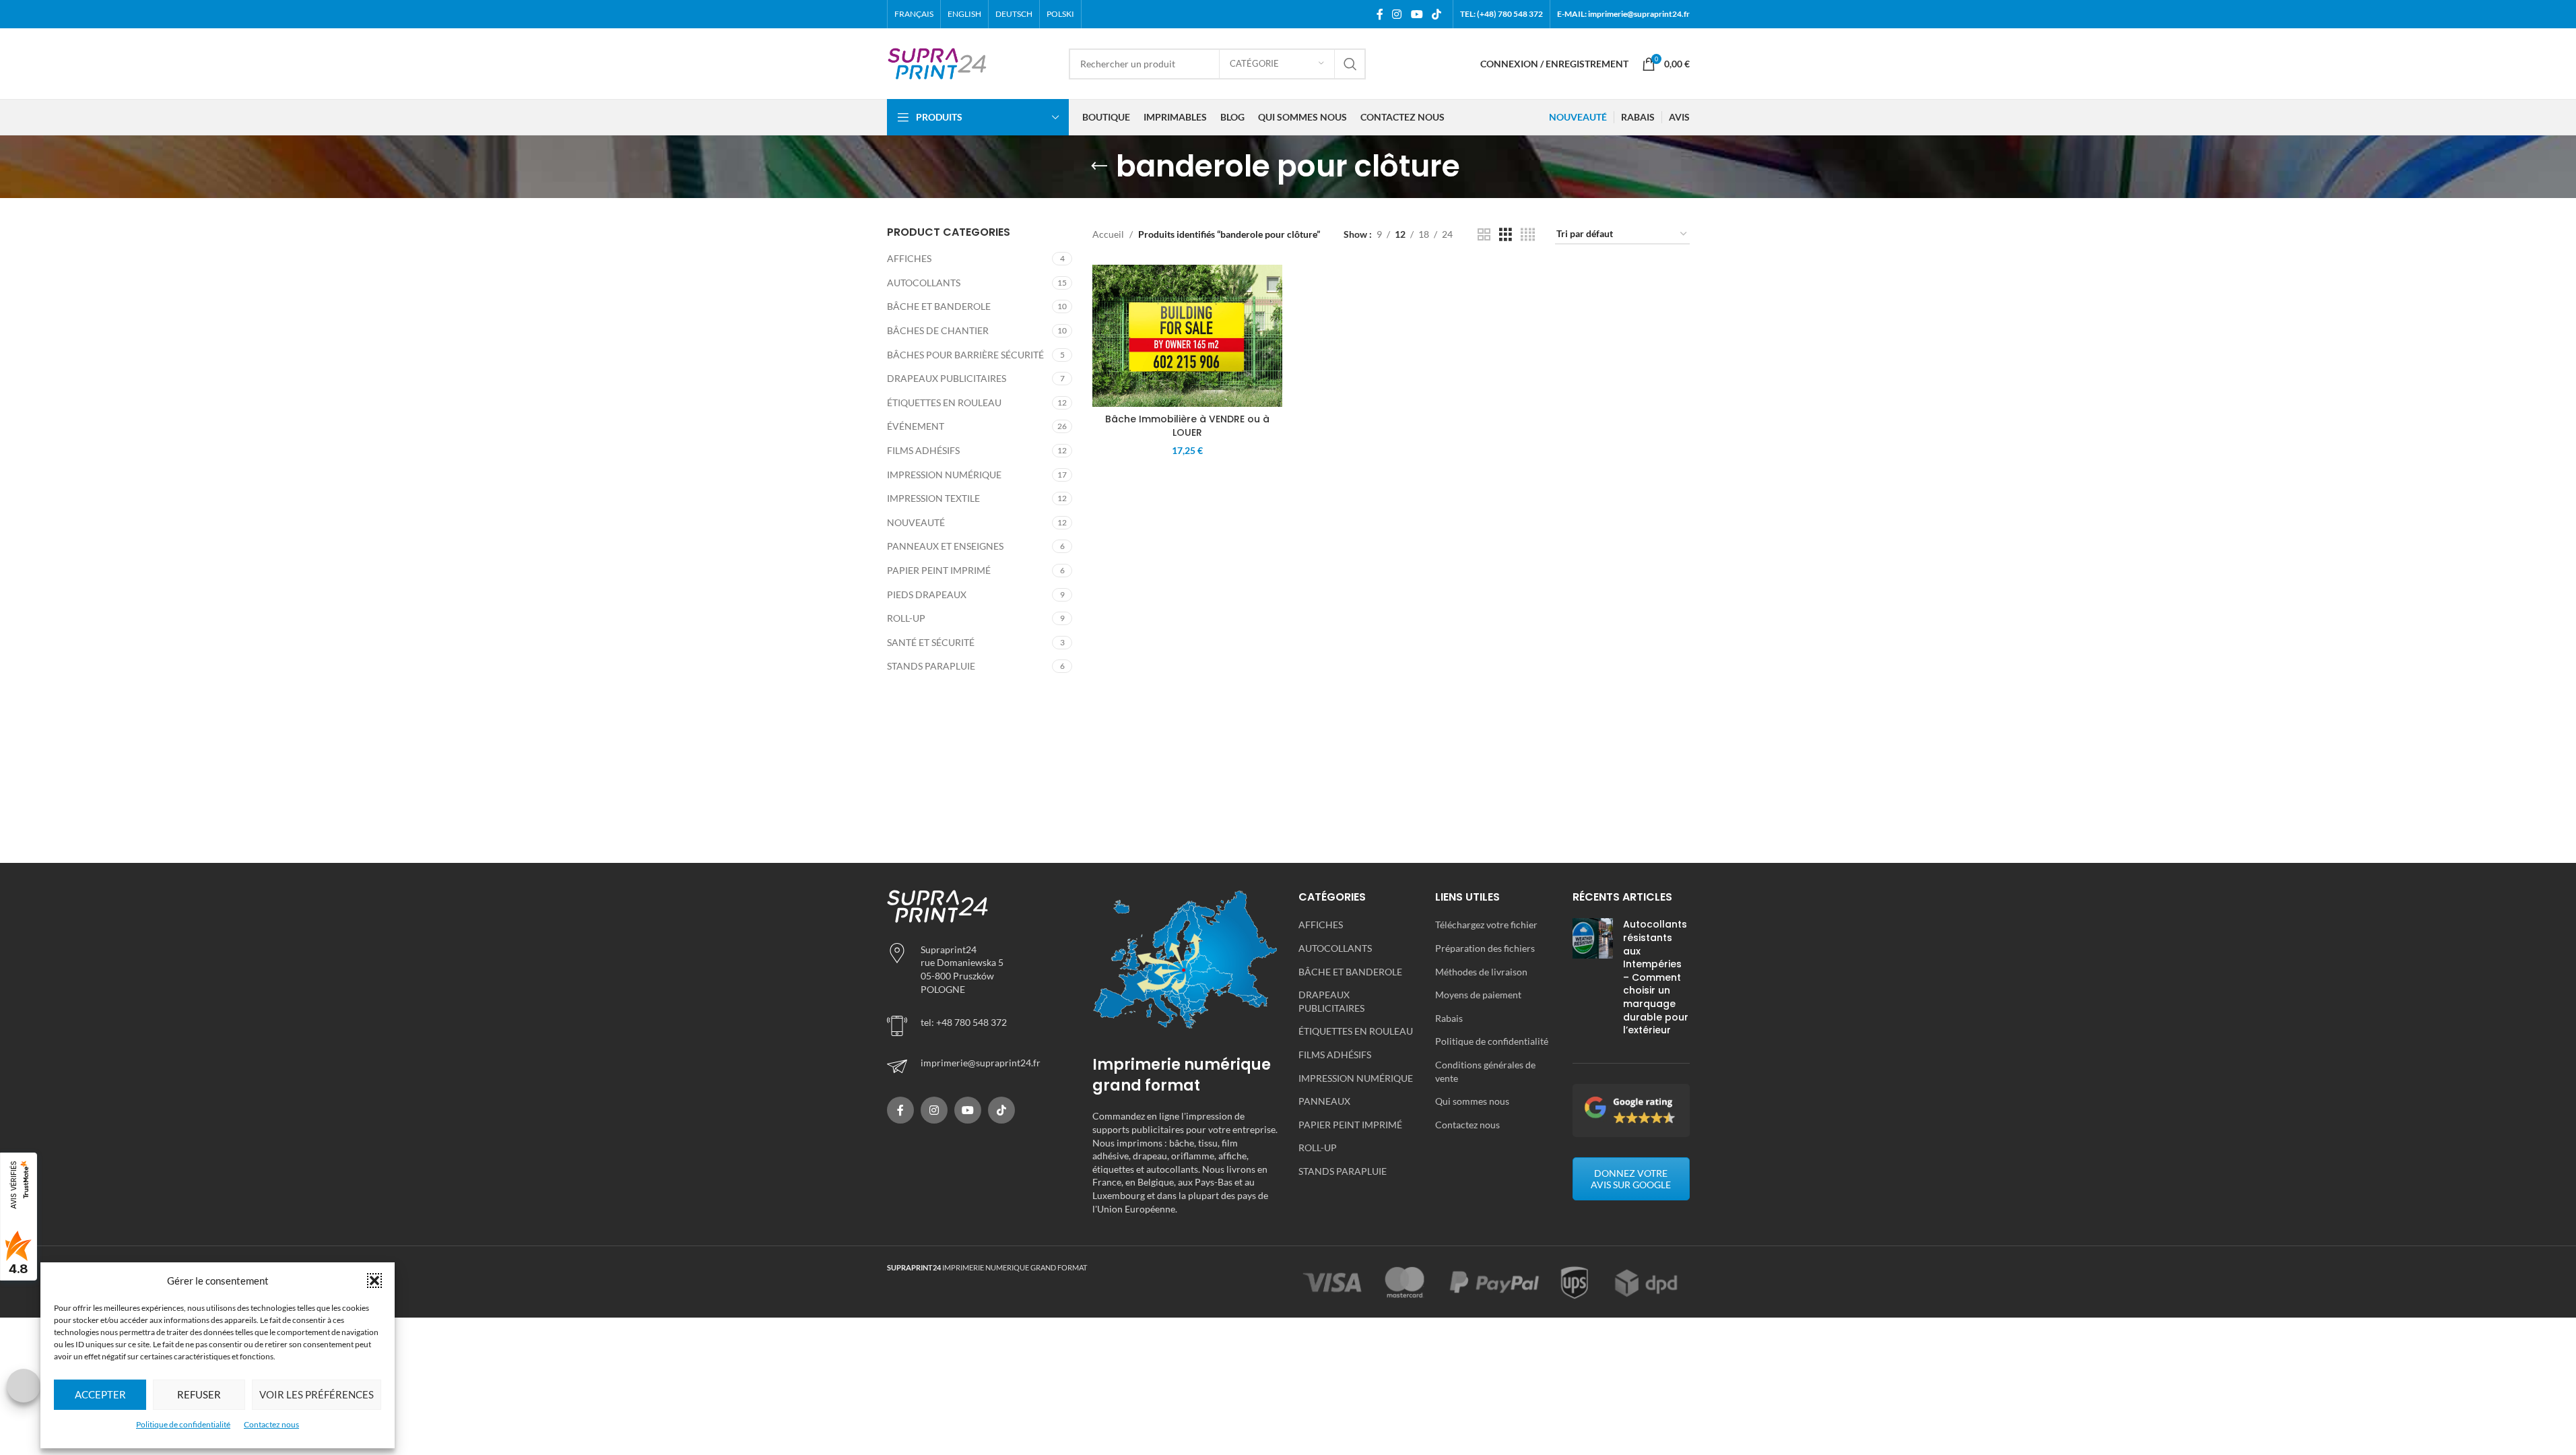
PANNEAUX (1324, 1101)
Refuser (199, 1394)
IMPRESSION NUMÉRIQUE (944, 475)
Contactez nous (271, 1424)
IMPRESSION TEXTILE (933, 498)
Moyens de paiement (1478, 995)
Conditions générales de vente (1485, 1071)
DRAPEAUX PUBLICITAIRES (947, 378)
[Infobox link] (980, 1066)
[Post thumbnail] (1593, 980)
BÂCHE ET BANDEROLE (939, 306)
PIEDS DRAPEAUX (927, 594)
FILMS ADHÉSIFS (923, 450)
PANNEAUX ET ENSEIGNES (945, 546)
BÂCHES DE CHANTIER (938, 330)
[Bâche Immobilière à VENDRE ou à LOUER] (1187, 336)
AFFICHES (909, 258)
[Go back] (1099, 166)
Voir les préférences (317, 1394)
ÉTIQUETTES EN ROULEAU (944, 402)
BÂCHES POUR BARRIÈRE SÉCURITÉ (965, 355)
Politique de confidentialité (183, 1424)
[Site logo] (937, 62)
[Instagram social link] (1397, 14)
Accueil (1108, 234)
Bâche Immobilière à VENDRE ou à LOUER (1187, 426)
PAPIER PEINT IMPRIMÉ (939, 570)
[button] (374, 1281)
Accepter (100, 1394)
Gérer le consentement (24, 1386)
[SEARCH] (1350, 64)
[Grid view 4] (1528, 235)
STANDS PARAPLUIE (931, 666)
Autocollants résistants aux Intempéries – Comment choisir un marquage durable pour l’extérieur (1656, 977)
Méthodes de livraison (1481, 972)
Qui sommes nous (1472, 1101)
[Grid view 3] (1506, 235)
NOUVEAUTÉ (916, 522)
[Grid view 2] (1484, 235)
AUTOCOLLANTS (924, 283)
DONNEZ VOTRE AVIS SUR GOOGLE (1631, 1179)
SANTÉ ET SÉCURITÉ (931, 642)
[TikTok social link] (1436, 14)
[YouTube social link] (1417, 14)
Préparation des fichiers (1485, 948)
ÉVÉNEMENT (916, 426)
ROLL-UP (906, 618)
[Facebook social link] (1380, 14)
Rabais (1449, 1018)
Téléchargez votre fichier (1486, 925)
